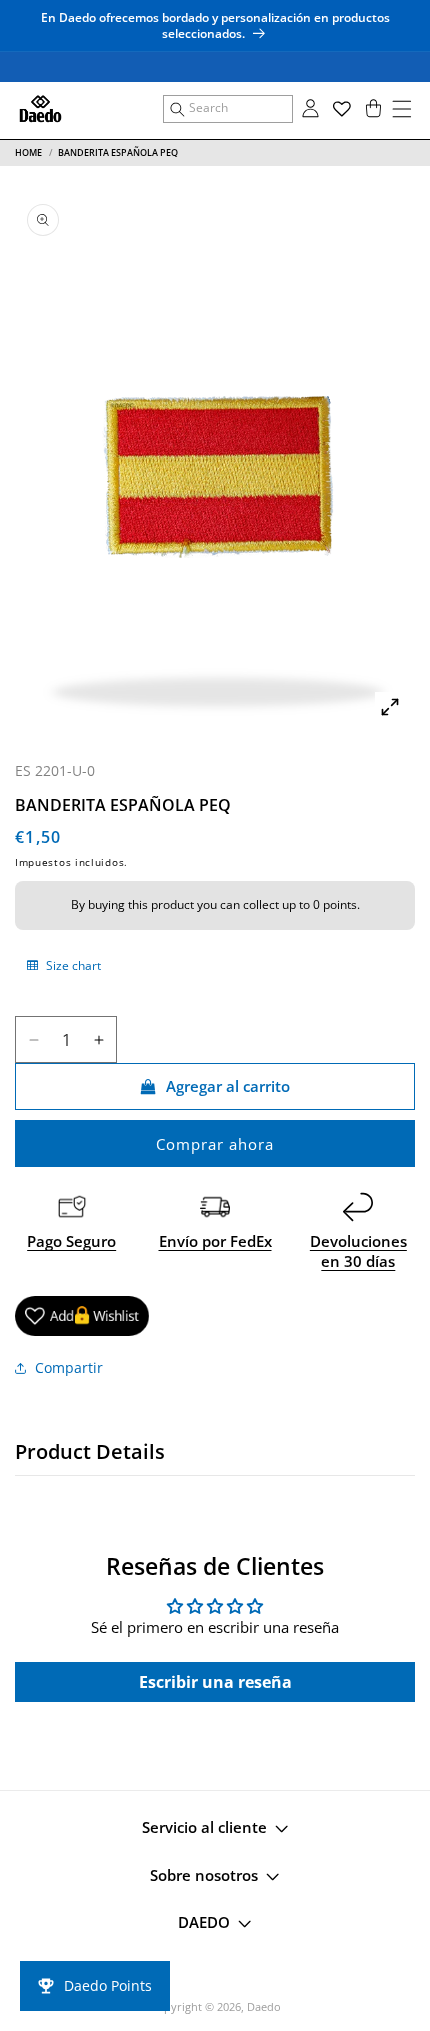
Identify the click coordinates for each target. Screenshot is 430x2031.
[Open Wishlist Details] (342, 109)
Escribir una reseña (215, 1682)
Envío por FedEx (215, 1241)
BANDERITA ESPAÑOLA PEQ (118, 152)
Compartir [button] (69, 1367)
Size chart (72, 965)
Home (28, 152)
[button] (228, 109)
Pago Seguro (71, 1241)
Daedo (264, 2006)
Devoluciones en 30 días (358, 1251)
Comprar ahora (215, 1144)
